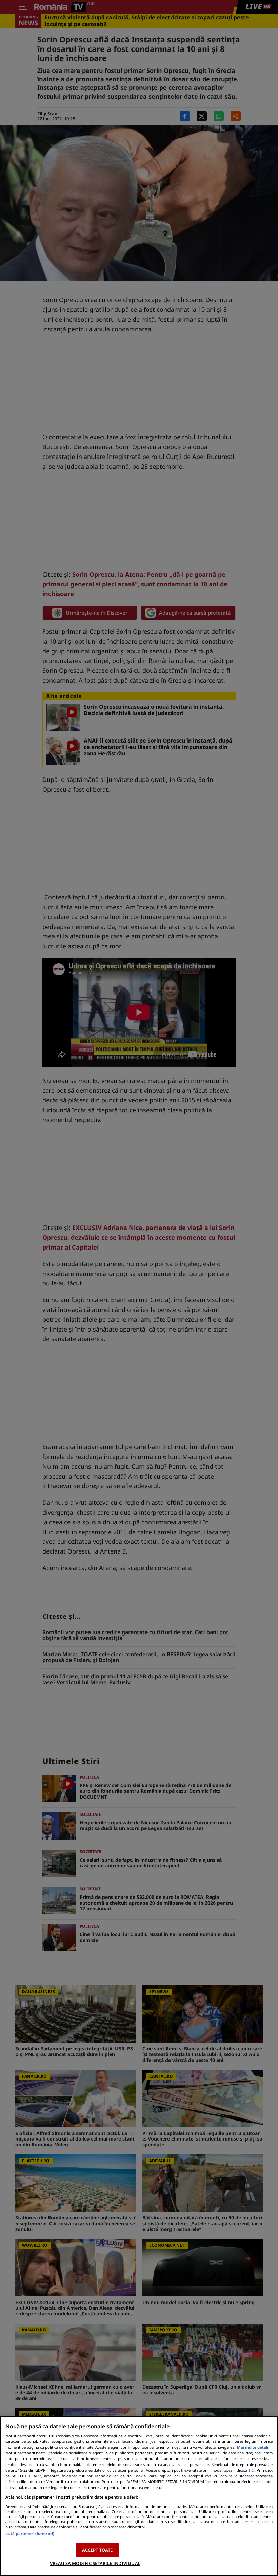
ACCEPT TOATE (97, 2550)
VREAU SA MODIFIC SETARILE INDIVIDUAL (95, 2563)
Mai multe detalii (253, 2447)
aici (251, 2470)
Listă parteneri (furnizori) (30, 2533)
